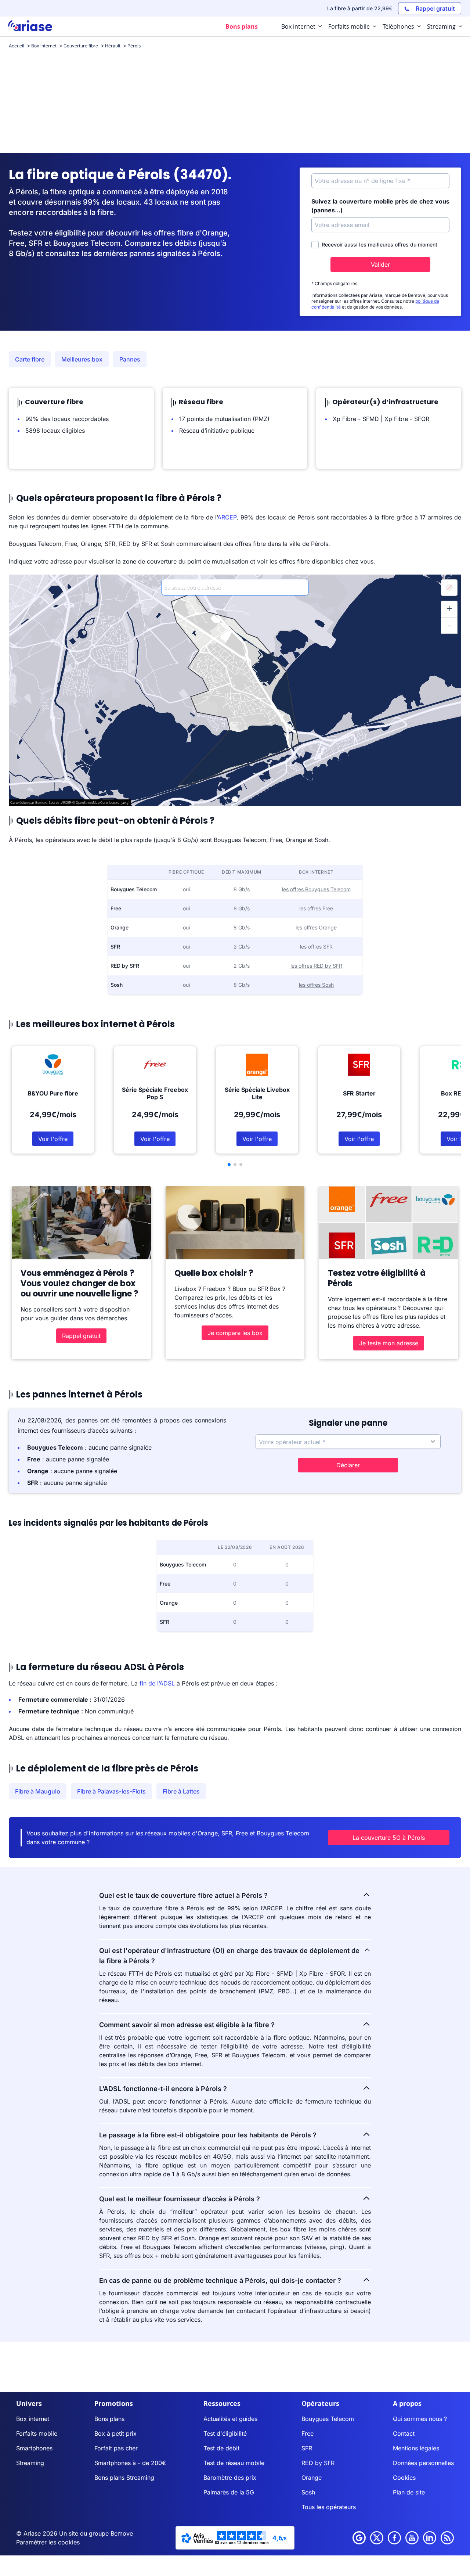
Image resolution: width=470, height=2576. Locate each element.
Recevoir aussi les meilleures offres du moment (379, 244)
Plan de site (409, 2492)
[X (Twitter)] (377, 2538)
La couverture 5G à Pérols (389, 1838)
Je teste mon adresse (389, 1343)
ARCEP (227, 517)
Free (308, 2433)
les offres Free (316, 908)
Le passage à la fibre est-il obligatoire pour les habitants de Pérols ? (208, 2135)
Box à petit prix (115, 2433)
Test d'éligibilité (225, 2433)
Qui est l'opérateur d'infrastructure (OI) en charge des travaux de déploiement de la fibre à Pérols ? (229, 1956)
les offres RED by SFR (316, 966)
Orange (312, 2478)
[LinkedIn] (430, 2538)
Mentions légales (416, 2448)
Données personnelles (423, 2463)
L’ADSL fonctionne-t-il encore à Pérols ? (163, 2089)
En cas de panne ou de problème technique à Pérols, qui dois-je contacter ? (220, 2280)
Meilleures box (82, 359)
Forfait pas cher (116, 2448)
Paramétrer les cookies (48, 2542)
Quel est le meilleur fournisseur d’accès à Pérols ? (180, 2199)
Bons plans (109, 2419)
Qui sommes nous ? (420, 2419)
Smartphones (34, 2448)
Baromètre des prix (230, 2478)
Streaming (30, 2463)
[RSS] (447, 2538)
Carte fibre (30, 359)
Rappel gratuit (81, 1336)
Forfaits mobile (37, 2433)
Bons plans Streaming (124, 2478)
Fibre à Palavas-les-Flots (111, 1791)
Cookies (404, 2478)
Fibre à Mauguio (38, 1791)
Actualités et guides (230, 2419)
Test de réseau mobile (234, 2463)
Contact (404, 2433)
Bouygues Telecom (328, 2419)
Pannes (130, 359)
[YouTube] (412, 2538)
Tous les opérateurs (329, 2507)
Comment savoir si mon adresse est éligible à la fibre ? (187, 2025)
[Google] (359, 2538)
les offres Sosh (316, 985)
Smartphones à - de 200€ (130, 2463)
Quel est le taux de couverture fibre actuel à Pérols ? (183, 1895)
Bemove (122, 2533)
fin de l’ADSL (157, 1683)
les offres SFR (316, 947)
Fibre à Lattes (181, 1791)
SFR (307, 2448)
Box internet (33, 2419)
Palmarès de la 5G (229, 2492)
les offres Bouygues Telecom (316, 889)
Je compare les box (235, 1333)
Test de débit (221, 2448)
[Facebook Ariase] (394, 2538)
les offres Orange (316, 927)
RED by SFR (318, 2463)
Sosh (308, 2492)
